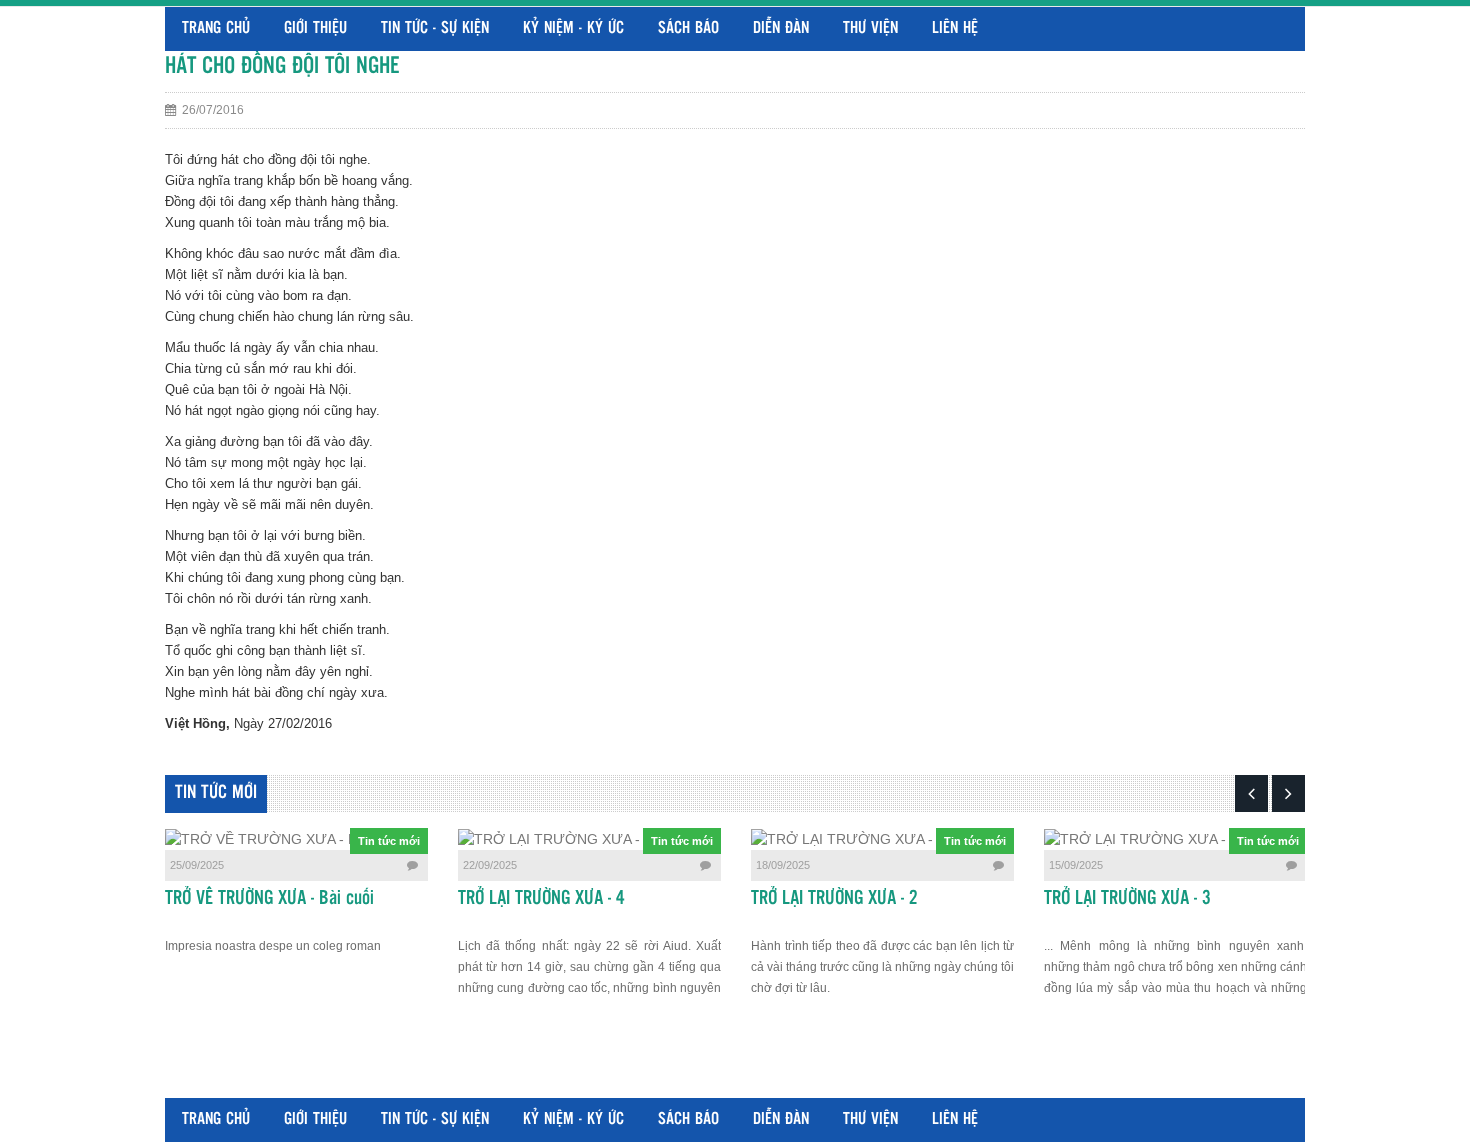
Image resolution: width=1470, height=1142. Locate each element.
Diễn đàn (781, 28)
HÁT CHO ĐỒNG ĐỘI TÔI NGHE (282, 66)
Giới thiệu (315, 28)
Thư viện (870, 28)
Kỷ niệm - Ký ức (573, 28)
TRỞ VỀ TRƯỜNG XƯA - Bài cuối (269, 899)
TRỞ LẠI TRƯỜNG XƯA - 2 (834, 899)
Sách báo (688, 28)
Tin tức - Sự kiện (435, 28)
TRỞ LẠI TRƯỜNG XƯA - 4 (541, 899)
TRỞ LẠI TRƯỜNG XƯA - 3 (1127, 899)
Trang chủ (216, 28)
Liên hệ (955, 28)
